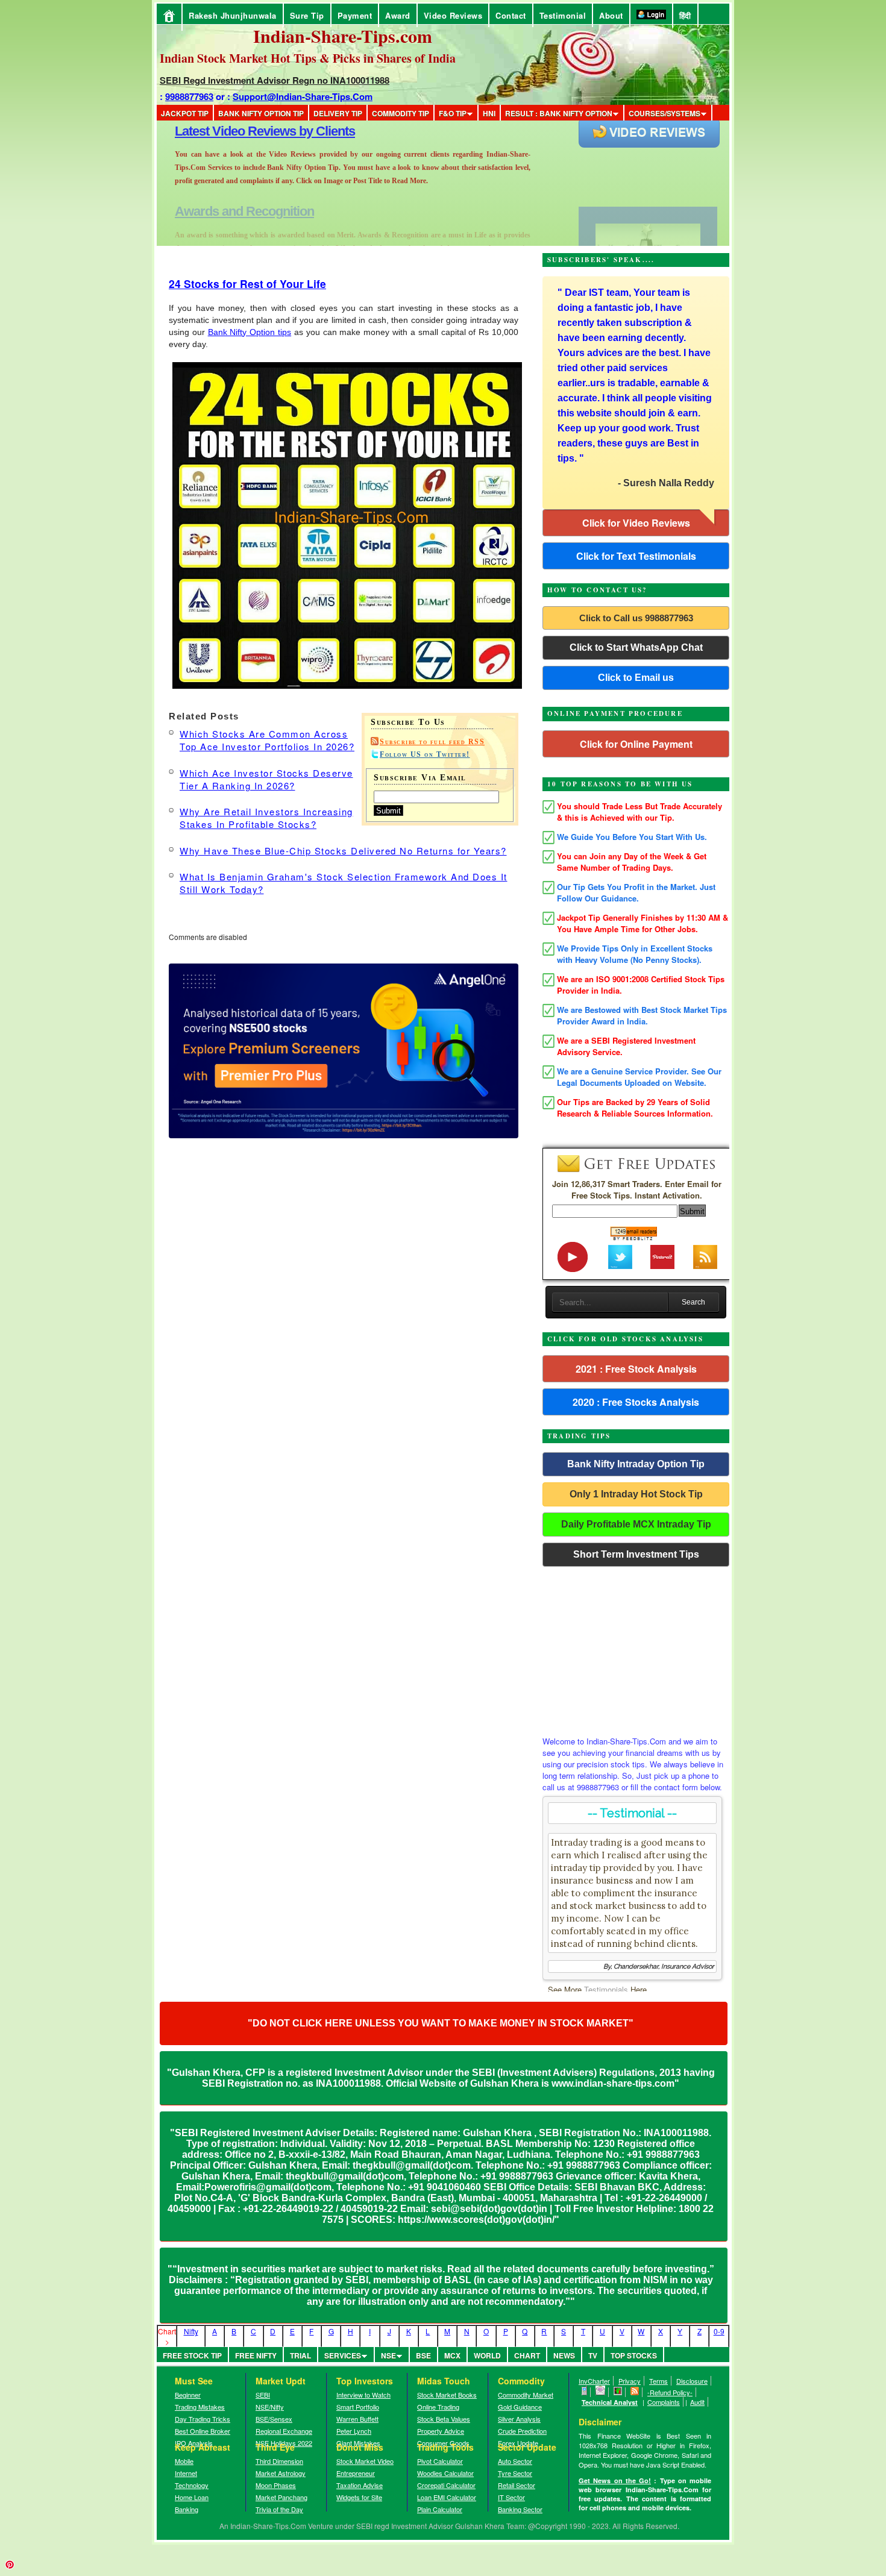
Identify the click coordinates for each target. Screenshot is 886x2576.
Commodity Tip (401, 113)
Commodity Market (526, 2395)
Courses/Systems (664, 113)
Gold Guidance (520, 2407)
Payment (355, 15)
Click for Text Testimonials (636, 556)
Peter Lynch (354, 2431)
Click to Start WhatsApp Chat (636, 647)
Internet (186, 2473)
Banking (187, 2509)
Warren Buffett (357, 2419)
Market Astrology (281, 2473)
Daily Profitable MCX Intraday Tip (636, 1524)
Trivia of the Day (279, 2509)
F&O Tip (453, 113)
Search (693, 1302)
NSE (388, 2355)
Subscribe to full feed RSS (432, 742)
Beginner (188, 2395)
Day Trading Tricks (203, 2419)
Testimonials (606, 1989)
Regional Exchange (284, 2431)
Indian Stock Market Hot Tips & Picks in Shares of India (308, 58)
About (611, 15)
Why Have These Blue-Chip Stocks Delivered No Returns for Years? (343, 851)
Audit (697, 2402)
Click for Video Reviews (636, 523)
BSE (423, 2355)
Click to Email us (636, 678)
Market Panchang (281, 2497)
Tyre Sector (515, 2473)
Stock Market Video (365, 2461)
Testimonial (563, 15)
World (487, 2355)
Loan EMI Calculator (447, 2497)
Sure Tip (307, 15)
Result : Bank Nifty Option (559, 113)
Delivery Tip (338, 113)
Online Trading (438, 2407)
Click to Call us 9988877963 (636, 618)
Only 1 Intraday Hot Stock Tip (636, 1494)
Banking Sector (520, 2509)
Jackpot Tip (185, 113)
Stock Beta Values (444, 2419)
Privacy (630, 2381)
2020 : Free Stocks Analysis (636, 1402)
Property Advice (441, 2431)
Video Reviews (453, 15)
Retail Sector (517, 2485)
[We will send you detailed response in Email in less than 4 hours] (601, 2392)
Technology (192, 2485)
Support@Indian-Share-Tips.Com (303, 96)
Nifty (191, 2331)
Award (398, 15)
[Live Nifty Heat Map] (618, 2392)
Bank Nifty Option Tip (261, 113)
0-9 (719, 2331)
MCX (452, 2355)
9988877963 (189, 96)
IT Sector (511, 2497)
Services (343, 2355)
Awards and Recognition (244, 131)
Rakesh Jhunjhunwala (233, 15)
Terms (658, 2381)
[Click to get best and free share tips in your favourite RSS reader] (635, 2392)
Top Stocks (634, 2355)
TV (593, 2355)
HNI (489, 113)
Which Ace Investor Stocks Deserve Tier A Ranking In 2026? (266, 779)
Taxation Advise (360, 2485)
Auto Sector (515, 2461)
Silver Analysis (519, 2419)
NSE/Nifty (270, 2407)
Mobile (184, 2461)
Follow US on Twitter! (425, 754)
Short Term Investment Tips (636, 1554)
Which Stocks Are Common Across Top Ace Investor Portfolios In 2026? (267, 740)
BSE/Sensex (274, 2419)
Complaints (664, 2402)
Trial (300, 2355)
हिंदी (685, 15)
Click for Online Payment (636, 744)
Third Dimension (279, 2461)
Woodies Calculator (445, 2473)
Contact (511, 15)
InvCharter (594, 2381)
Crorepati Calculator (446, 2485)
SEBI (263, 2395)
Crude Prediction (522, 2431)
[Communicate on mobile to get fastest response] (585, 2392)
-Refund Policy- (670, 2392)
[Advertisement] (636, 1648)
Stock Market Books (447, 2395)
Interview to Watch (363, 2395)
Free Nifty (256, 2355)
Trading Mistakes (200, 2407)
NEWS (564, 2355)
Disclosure (692, 2381)
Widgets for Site (359, 2497)
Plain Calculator (440, 2509)
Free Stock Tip (192, 2355)
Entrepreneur (356, 2473)
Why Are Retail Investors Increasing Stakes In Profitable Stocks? (266, 818)
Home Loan (192, 2497)
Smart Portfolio (358, 2407)
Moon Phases (276, 2485)
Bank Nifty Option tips (250, 332)
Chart (527, 2355)
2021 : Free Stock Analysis (636, 1369)
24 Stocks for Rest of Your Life (247, 284)
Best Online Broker (203, 2431)
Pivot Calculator (440, 2461)
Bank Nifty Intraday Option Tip (636, 1464)
